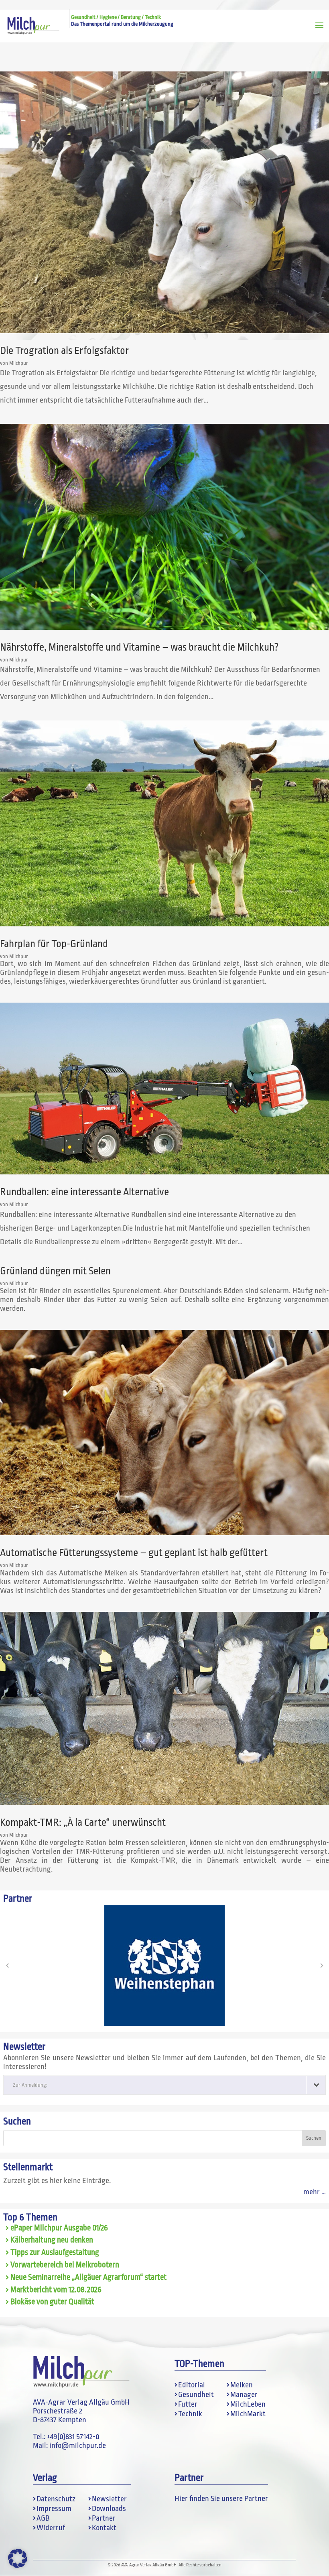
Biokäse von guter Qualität (52, 2302)
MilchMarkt (248, 2414)
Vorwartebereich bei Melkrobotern (65, 2265)
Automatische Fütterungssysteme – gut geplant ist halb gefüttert (134, 1553)
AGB (43, 2518)
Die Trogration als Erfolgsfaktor (64, 351)
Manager (244, 2395)
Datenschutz (56, 2499)
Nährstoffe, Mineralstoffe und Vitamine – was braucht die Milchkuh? (139, 647)
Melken (242, 2385)
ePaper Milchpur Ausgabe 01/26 (59, 2228)
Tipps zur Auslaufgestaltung (55, 2252)
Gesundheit (196, 2395)
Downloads (109, 2509)
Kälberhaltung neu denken (52, 2240)
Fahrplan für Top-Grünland (54, 944)
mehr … (315, 2192)
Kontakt (104, 2528)
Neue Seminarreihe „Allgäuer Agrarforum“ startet (88, 2277)
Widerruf (51, 2528)
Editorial (192, 2385)
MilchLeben (248, 2404)
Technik (190, 2414)
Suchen (17, 2121)
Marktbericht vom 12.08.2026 (56, 2290)
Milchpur (19, 363)
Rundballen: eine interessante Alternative (84, 1192)
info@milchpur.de (78, 2446)
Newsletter (109, 2499)
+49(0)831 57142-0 (73, 2437)
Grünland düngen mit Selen (55, 1271)
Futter (188, 2404)
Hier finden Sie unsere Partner (221, 2499)
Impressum (54, 2509)
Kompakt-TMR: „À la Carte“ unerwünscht (83, 1822)
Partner (104, 2518)
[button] (7, 1966)
